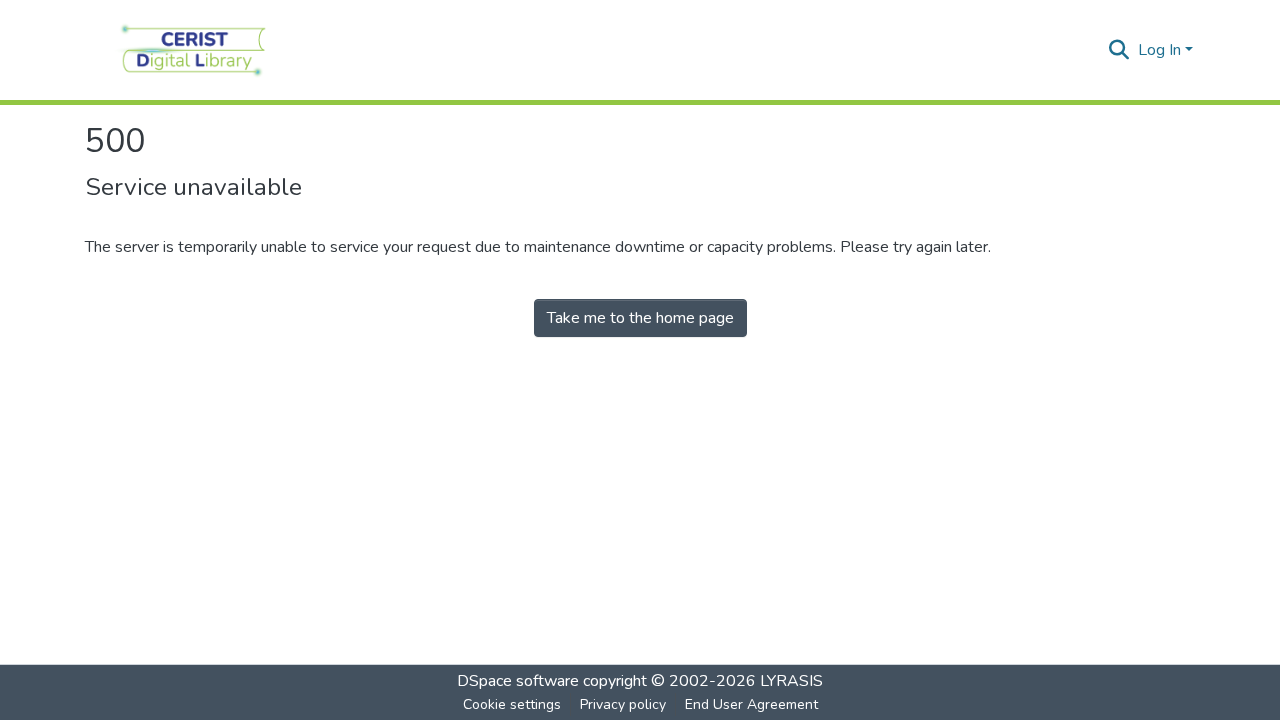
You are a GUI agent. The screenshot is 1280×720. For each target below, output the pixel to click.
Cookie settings (512, 704)
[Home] (193, 50)
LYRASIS (791, 681)
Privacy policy (623, 704)
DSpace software (518, 681)
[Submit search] (1119, 50)
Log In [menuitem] (1159, 50)
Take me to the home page (640, 318)
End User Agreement (751, 704)
